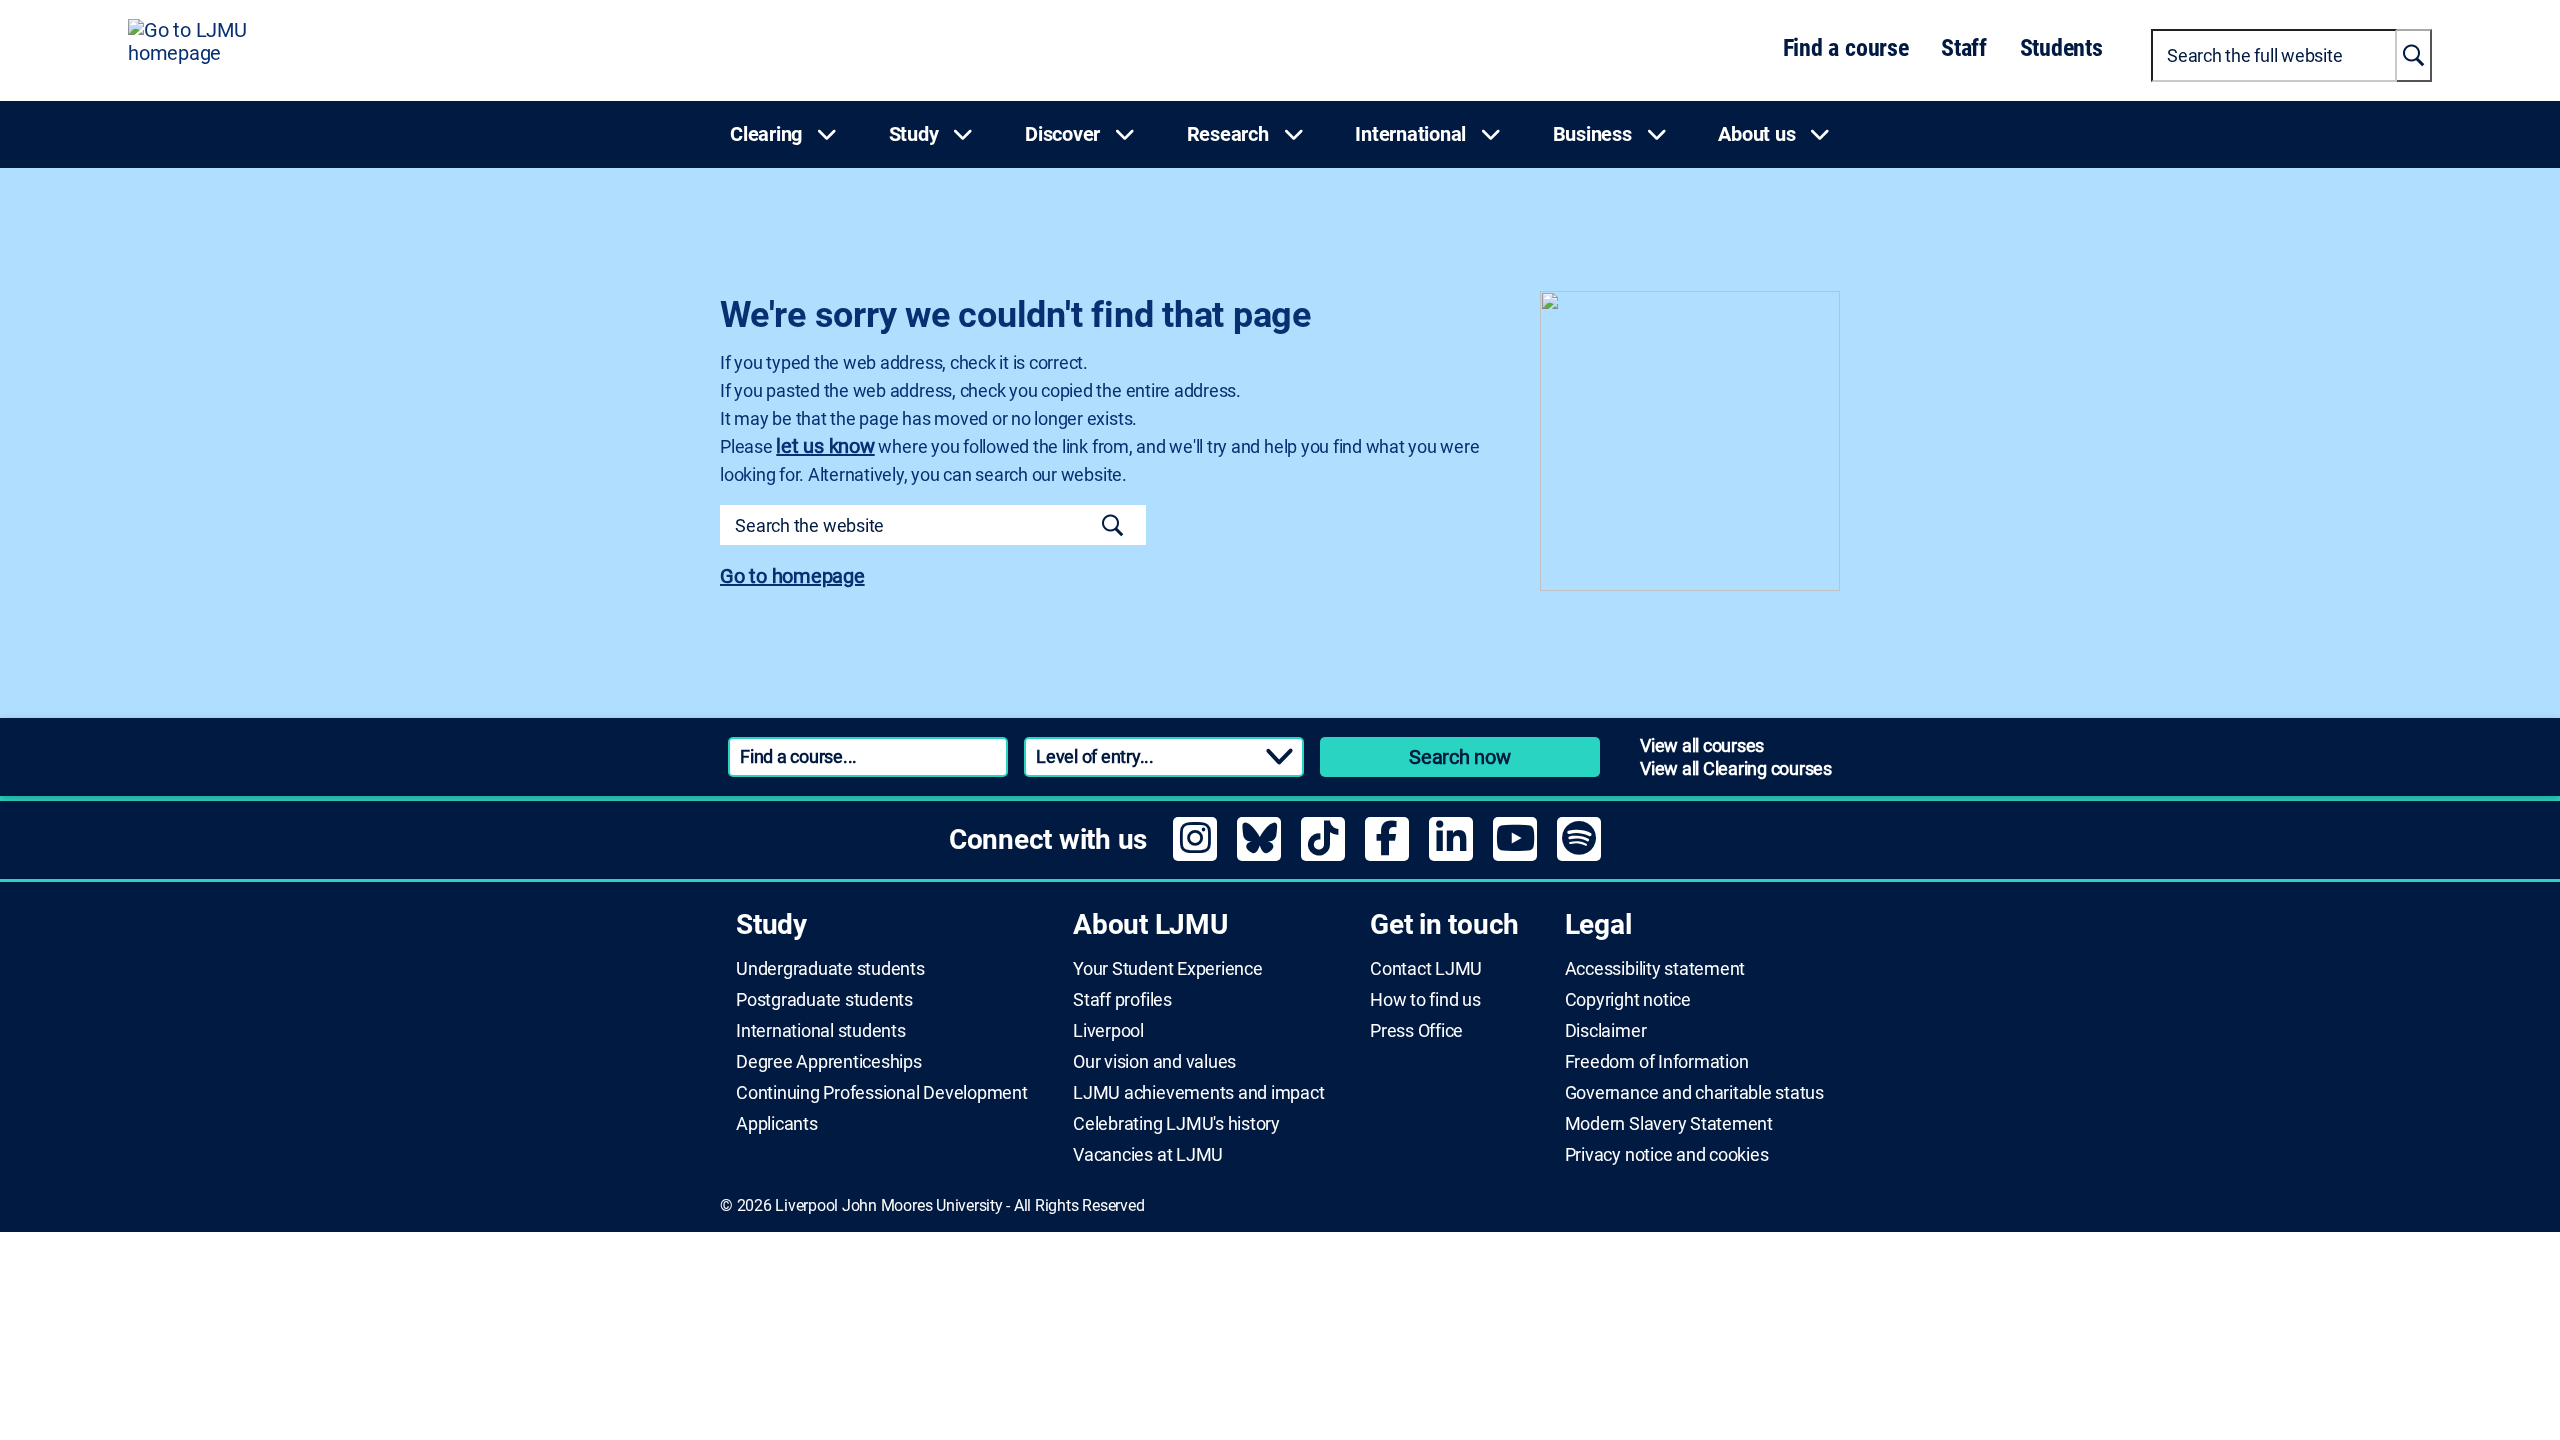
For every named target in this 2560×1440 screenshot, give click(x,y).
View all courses (1702, 745)
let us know (825, 446)
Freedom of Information (1657, 1062)
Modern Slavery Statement (1669, 1124)
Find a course (1846, 48)
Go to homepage (792, 576)
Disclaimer (1606, 1031)
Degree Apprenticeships (829, 1062)
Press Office (1416, 1031)
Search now (1460, 757)
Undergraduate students (830, 969)
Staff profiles (1122, 1000)
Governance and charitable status (1694, 1093)
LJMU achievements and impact (1198, 1093)
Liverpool (1108, 1031)
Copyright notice (1628, 1000)
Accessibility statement (1655, 969)
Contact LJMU (1426, 969)
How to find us (1425, 1000)
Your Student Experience (1167, 969)
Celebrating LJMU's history (1176, 1124)
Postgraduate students (824, 1000)
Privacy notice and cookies (1667, 1155)
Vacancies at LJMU (1148, 1155)
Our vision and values (1154, 1062)
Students (2061, 48)
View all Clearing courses (1736, 768)
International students (821, 1031)
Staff (1964, 48)
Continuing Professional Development (882, 1093)
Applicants (777, 1124)
